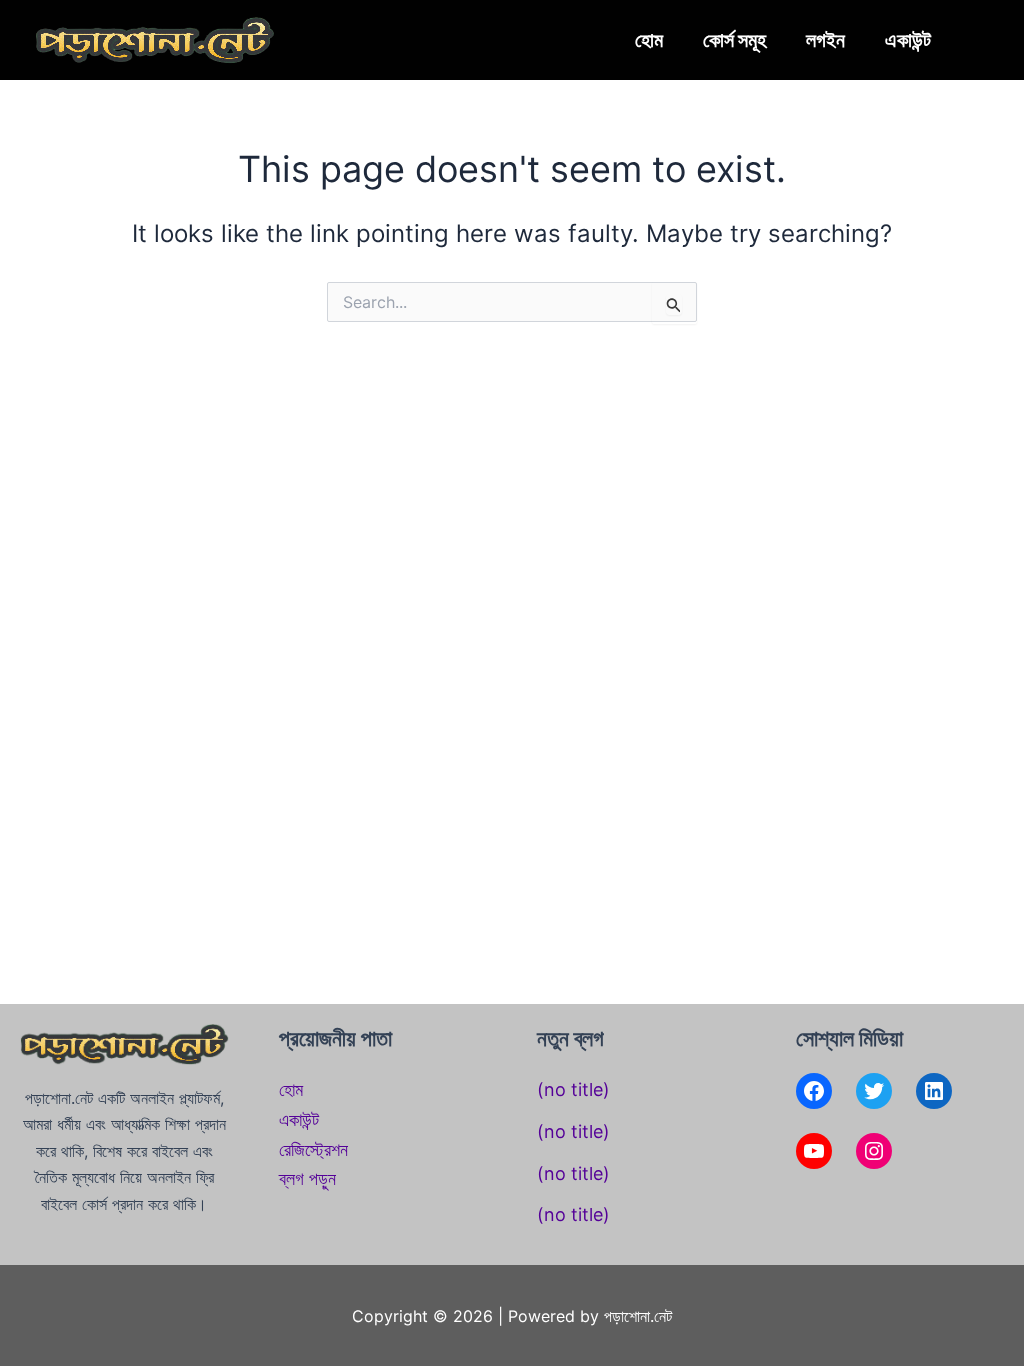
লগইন (825, 40)
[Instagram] (874, 1151)
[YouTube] (814, 1151)
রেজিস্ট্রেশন (313, 1149)
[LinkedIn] (934, 1091)
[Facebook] (814, 1091)
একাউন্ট (908, 40)
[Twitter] (874, 1091)
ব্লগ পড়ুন (307, 1178)
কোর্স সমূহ (734, 40)
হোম (649, 40)
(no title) (573, 1089)
